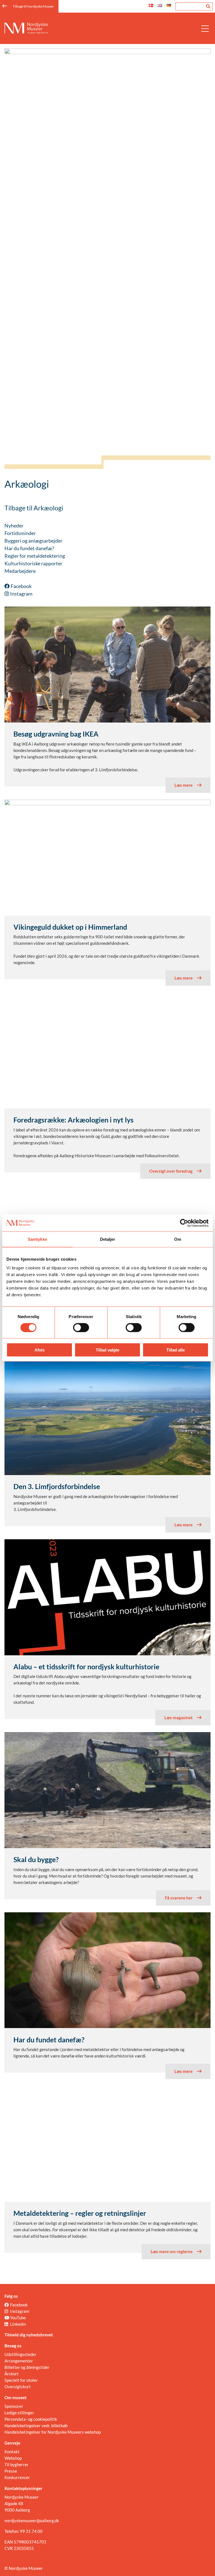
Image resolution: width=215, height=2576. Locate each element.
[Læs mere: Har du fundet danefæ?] (107, 1970)
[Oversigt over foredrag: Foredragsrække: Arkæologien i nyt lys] (107, 1050)
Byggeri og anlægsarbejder (33, 541)
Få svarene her (179, 1898)
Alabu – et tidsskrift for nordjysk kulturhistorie (86, 1667)
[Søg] (208, 6)
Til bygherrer (17, 2464)
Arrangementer (19, 2361)
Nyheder (14, 526)
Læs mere (184, 785)
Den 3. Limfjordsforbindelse (57, 1486)
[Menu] (205, 28)
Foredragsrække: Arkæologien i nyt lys (73, 1120)
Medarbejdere (20, 571)
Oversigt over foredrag (171, 1171)
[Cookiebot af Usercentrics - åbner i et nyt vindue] (184, 1223)
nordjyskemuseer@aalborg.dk (32, 2521)
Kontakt (12, 2452)
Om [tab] (178, 1239)
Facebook (21, 586)
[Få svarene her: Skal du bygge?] (107, 1790)
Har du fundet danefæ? (29, 548)
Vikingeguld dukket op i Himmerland (70, 927)
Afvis (39, 1350)
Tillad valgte (107, 1350)
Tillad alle (176, 1350)
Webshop (13, 2458)
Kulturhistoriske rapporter (33, 563)
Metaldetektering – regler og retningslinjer (80, 2213)
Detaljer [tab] (108, 1239)
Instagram (21, 594)
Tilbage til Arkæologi (34, 508)
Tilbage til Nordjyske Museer (33, 6)
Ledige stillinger (19, 2413)
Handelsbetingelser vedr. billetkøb (36, 2425)
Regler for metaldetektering (35, 556)
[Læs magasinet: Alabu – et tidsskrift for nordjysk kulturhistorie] (107, 1654)
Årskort (12, 2374)
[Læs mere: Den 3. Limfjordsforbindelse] (107, 1417)
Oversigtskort (18, 2387)
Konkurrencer (17, 2477)
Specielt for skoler (21, 2380)
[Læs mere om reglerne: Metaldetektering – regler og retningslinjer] (107, 2144)
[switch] (81, 1327)
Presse (11, 2471)
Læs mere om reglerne (172, 2251)
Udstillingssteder (20, 2354)
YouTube (18, 2318)
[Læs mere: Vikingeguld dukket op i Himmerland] (107, 804)
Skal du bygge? (36, 1859)
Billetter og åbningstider (27, 2367)
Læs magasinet (178, 1718)
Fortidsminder (20, 533)
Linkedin (18, 2324)
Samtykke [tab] (37, 1239)
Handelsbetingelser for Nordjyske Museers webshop (53, 2432)
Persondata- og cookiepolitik (31, 2419)
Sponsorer (14, 2406)
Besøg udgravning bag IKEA (56, 734)
